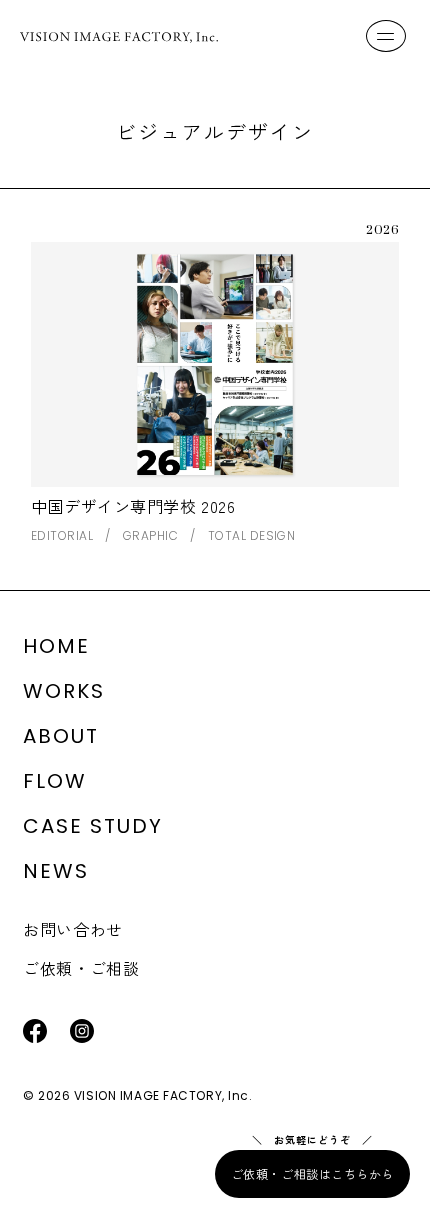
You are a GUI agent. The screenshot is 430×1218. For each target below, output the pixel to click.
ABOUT (61, 736)
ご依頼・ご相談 (81, 968)
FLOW (55, 781)
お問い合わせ (73, 929)
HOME (56, 646)
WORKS (64, 691)
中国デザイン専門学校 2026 (133, 506)
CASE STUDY (93, 826)
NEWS (56, 871)
